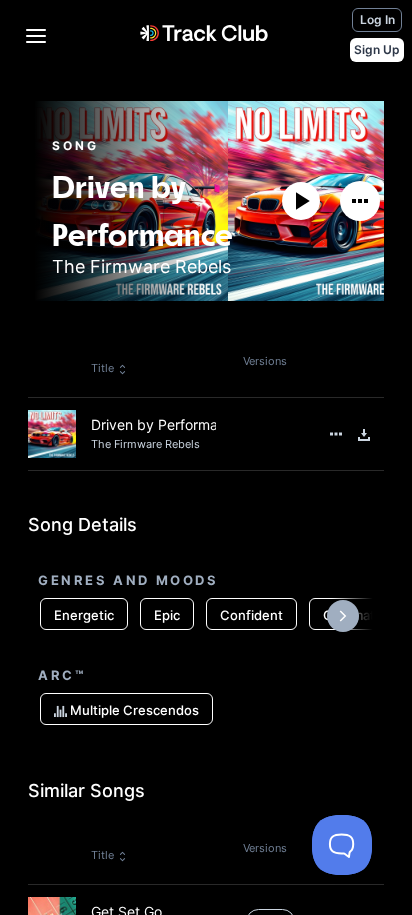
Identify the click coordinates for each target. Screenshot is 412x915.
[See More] (360, 201)
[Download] (364, 435)
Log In (377, 19)
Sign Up (377, 49)
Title (102, 368)
